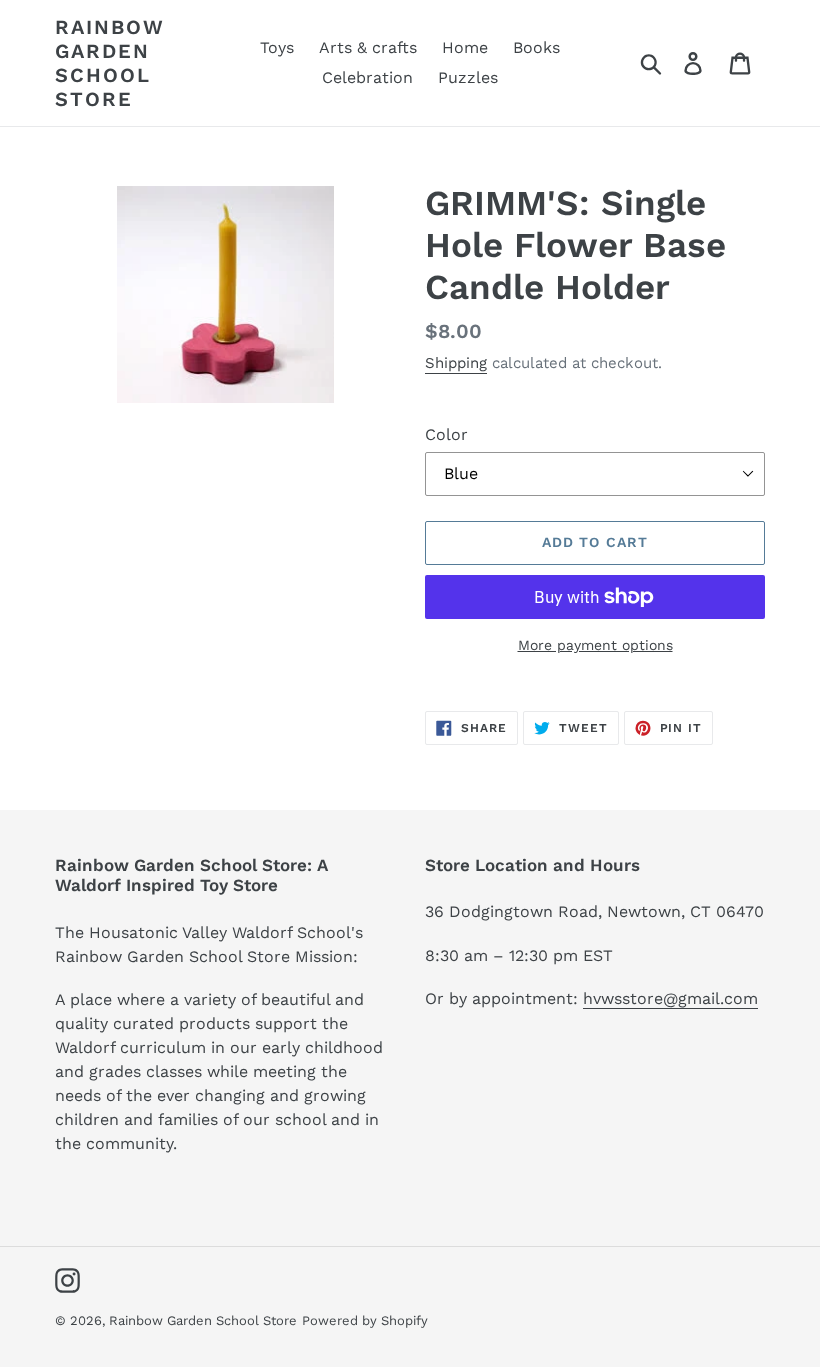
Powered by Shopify (365, 1320)
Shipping (456, 363)
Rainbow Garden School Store (110, 63)
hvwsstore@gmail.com (670, 998)
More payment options (595, 645)
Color (446, 434)
